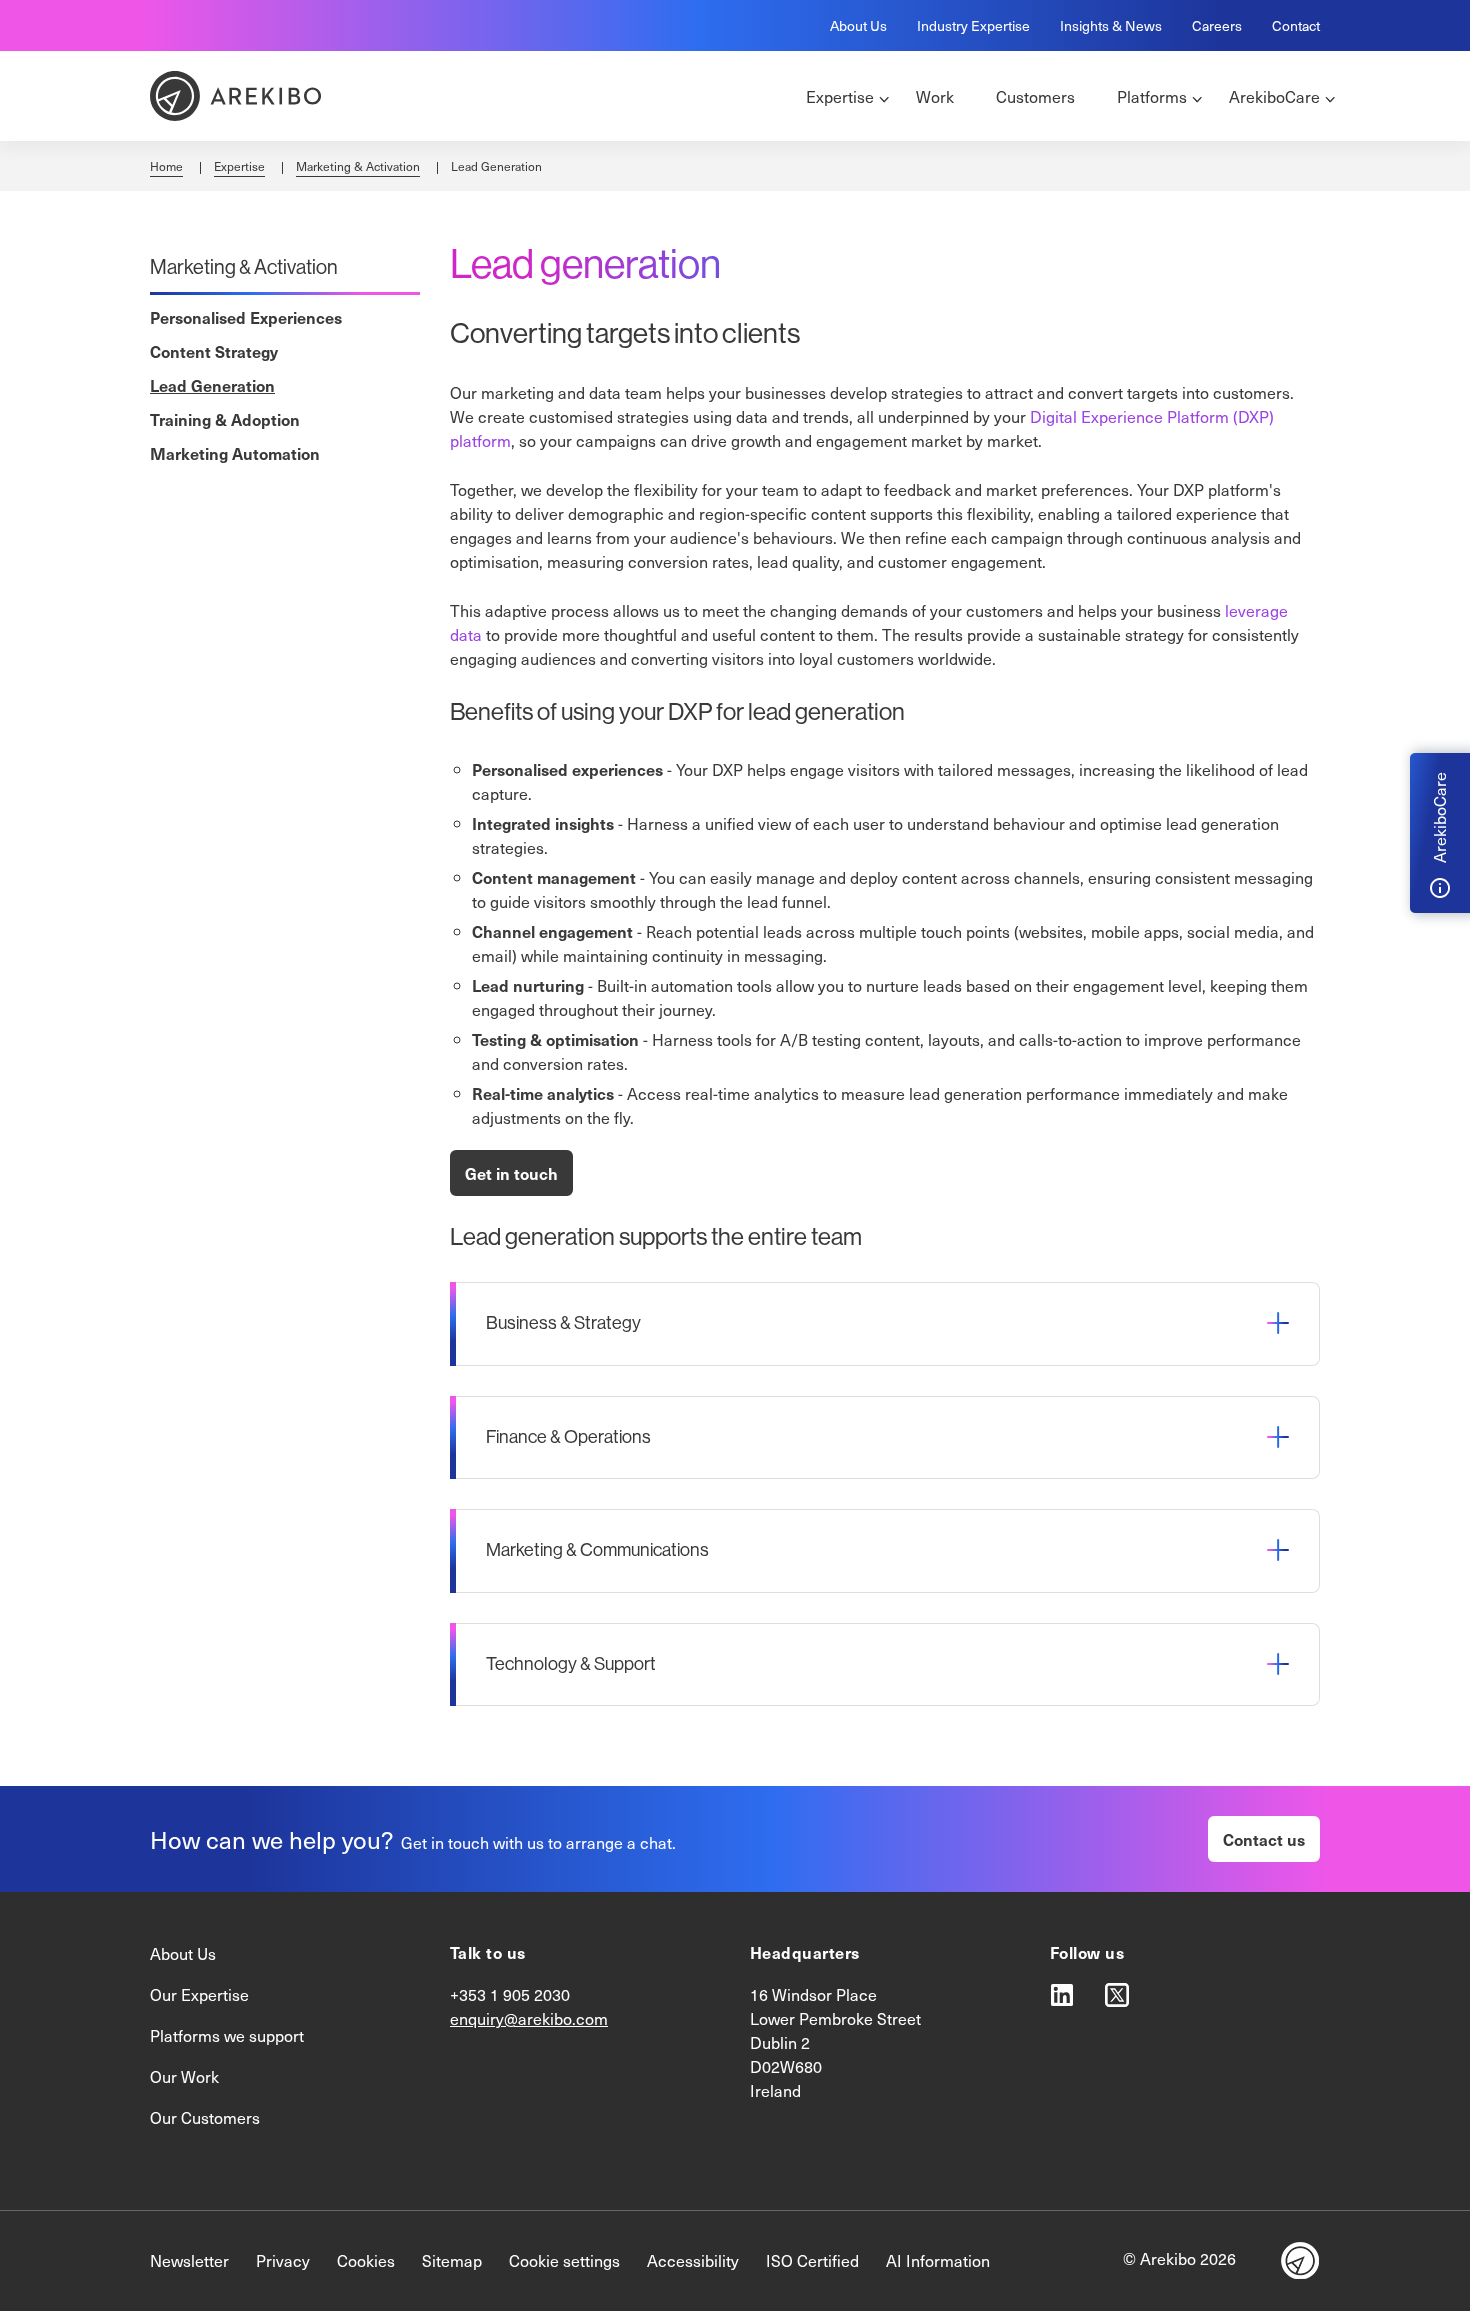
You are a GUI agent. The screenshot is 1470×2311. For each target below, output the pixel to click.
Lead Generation (212, 385)
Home (166, 166)
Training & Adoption (225, 419)
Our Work (184, 2076)
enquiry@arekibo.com (529, 2018)
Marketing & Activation (358, 166)
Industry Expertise (973, 25)
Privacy (283, 2260)
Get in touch (511, 1173)
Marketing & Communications (597, 1550)
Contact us (1264, 1839)
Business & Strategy (563, 1323)
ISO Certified (812, 2260)
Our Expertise (199, 1994)
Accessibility (693, 2260)
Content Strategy (214, 351)
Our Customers (205, 2117)
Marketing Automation (235, 453)
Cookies (366, 2260)
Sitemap (452, 2260)
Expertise (239, 166)
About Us (858, 25)
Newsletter (189, 2260)
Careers (1217, 25)
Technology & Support (571, 1664)
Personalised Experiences (246, 317)
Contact (1296, 25)
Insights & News (1111, 25)
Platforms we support (227, 2035)
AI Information (938, 2260)
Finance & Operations (568, 1437)
